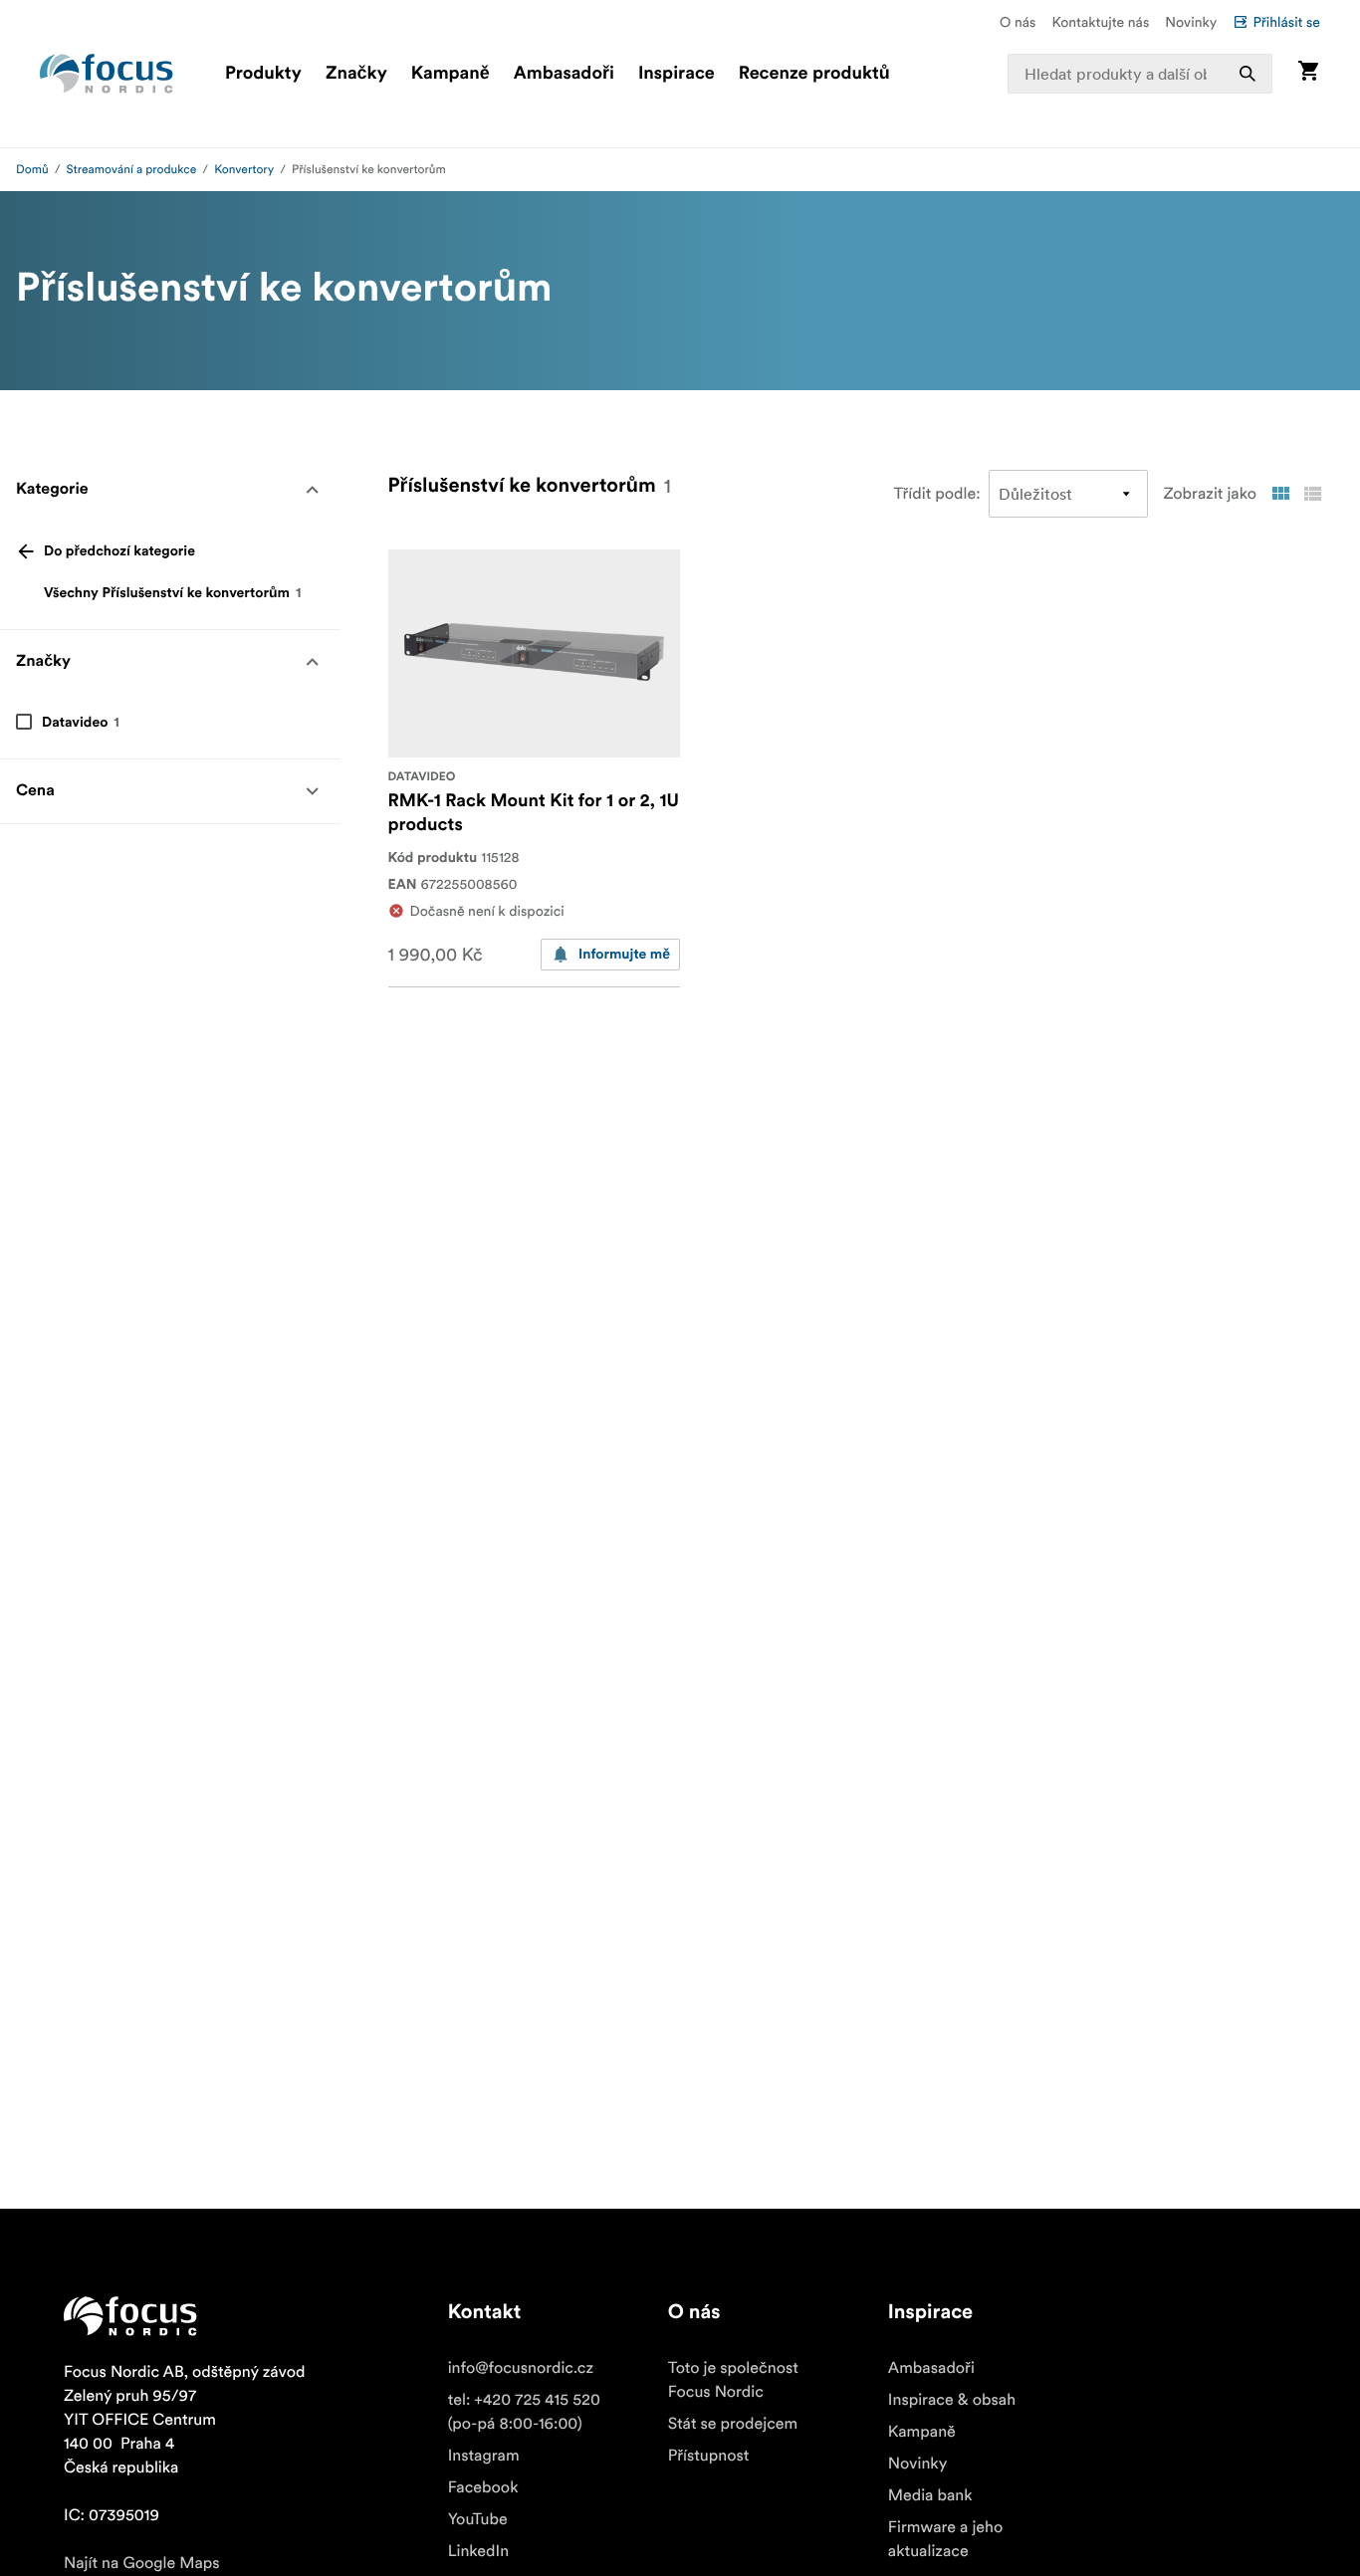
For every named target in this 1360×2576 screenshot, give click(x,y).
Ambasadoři (564, 74)
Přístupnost (709, 2456)
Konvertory (244, 170)
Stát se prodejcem (733, 2424)
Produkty (263, 74)
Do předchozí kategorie (119, 551)
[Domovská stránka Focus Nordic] (107, 74)
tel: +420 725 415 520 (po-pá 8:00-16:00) (524, 2412)
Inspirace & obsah (952, 2400)
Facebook (483, 2487)
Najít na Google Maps (142, 2563)
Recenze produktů (814, 74)
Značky (356, 74)
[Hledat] (1247, 74)
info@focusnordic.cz (521, 2368)
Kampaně (451, 74)
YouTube (478, 2519)
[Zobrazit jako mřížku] (1280, 494)
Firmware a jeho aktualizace (946, 2539)
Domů (32, 170)
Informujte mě (624, 955)
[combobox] (1140, 74)
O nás (1018, 22)
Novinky (1191, 22)
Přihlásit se (1286, 22)
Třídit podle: (937, 494)
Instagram (484, 2456)
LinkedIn (478, 2551)
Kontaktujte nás (1100, 22)
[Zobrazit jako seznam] (1312, 494)
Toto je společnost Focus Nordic (733, 2380)
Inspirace (677, 74)
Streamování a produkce (132, 170)
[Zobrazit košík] (1308, 73)
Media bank (930, 2495)
